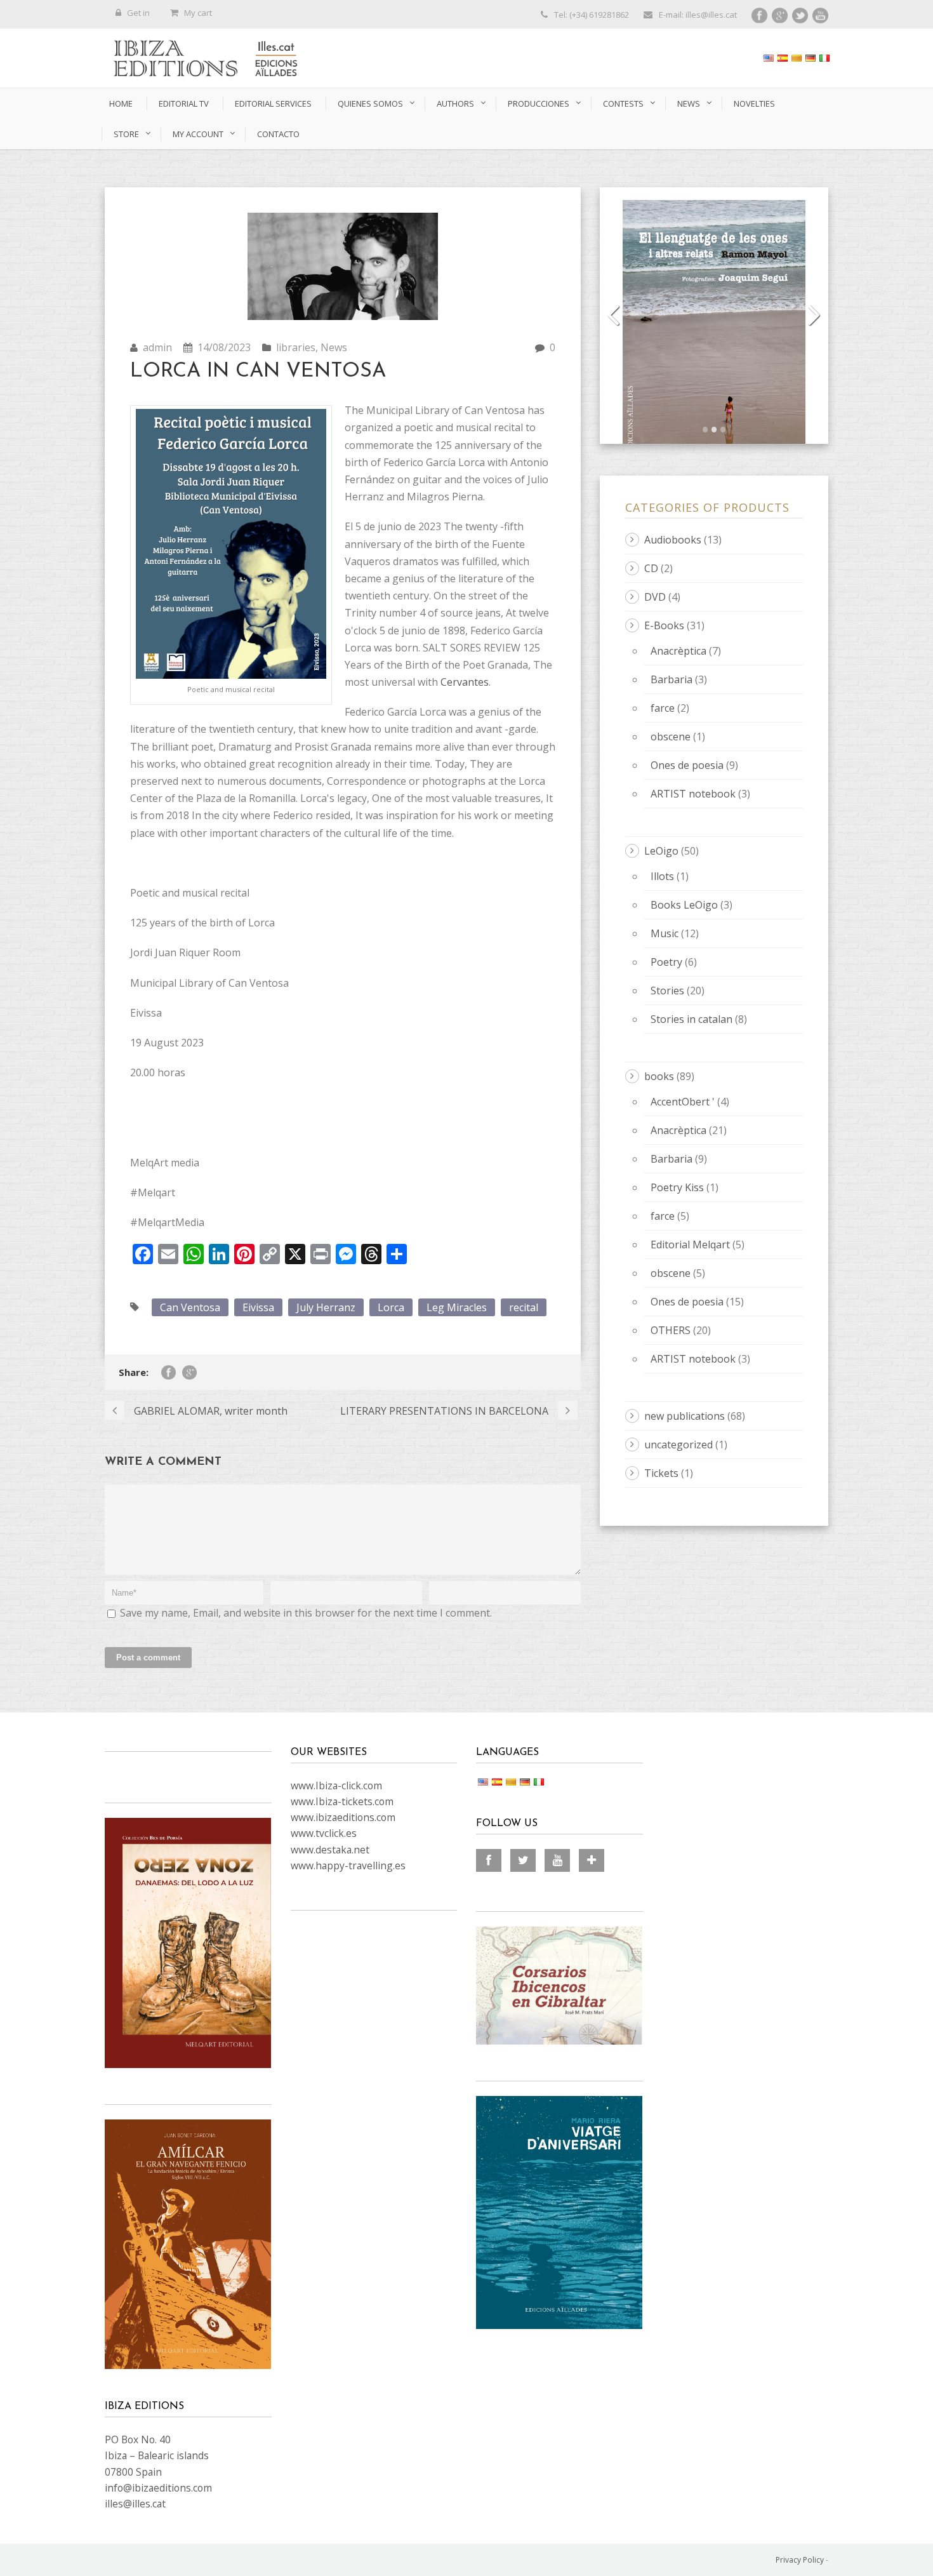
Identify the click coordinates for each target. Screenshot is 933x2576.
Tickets (661, 1473)
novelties (754, 103)
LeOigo (661, 851)
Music (665, 933)
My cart (198, 13)
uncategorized (678, 1445)
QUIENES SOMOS (370, 103)
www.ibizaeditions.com (343, 1817)
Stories (667, 991)
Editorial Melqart (690, 1245)
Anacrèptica (678, 651)
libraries (296, 347)
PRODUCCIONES (539, 103)
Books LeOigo (684, 905)
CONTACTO (278, 134)
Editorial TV (184, 103)
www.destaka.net (330, 1850)
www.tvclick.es (324, 1833)
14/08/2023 (224, 347)
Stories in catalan (691, 1019)
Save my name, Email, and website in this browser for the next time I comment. (306, 1613)
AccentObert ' (683, 1102)
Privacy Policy (800, 2560)
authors (455, 103)
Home (121, 103)
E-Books (664, 625)
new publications (685, 1416)
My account (198, 134)
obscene (671, 737)
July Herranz (326, 1307)
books (659, 1076)
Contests (623, 103)
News (689, 103)
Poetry (666, 962)
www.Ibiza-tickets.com (342, 1801)
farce (663, 708)
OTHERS (671, 1330)
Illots (664, 876)
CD (651, 568)
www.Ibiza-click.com (336, 1785)
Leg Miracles (457, 1307)
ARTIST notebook (693, 794)
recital (524, 1307)
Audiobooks (673, 540)
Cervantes (465, 682)
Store (126, 134)
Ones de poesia (687, 765)
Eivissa (258, 1307)
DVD (655, 597)
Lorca (391, 1307)
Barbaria (672, 679)
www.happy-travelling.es (348, 1865)
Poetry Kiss (677, 1187)
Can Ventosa (190, 1307)
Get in (138, 13)
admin (157, 347)
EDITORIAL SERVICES (273, 103)
